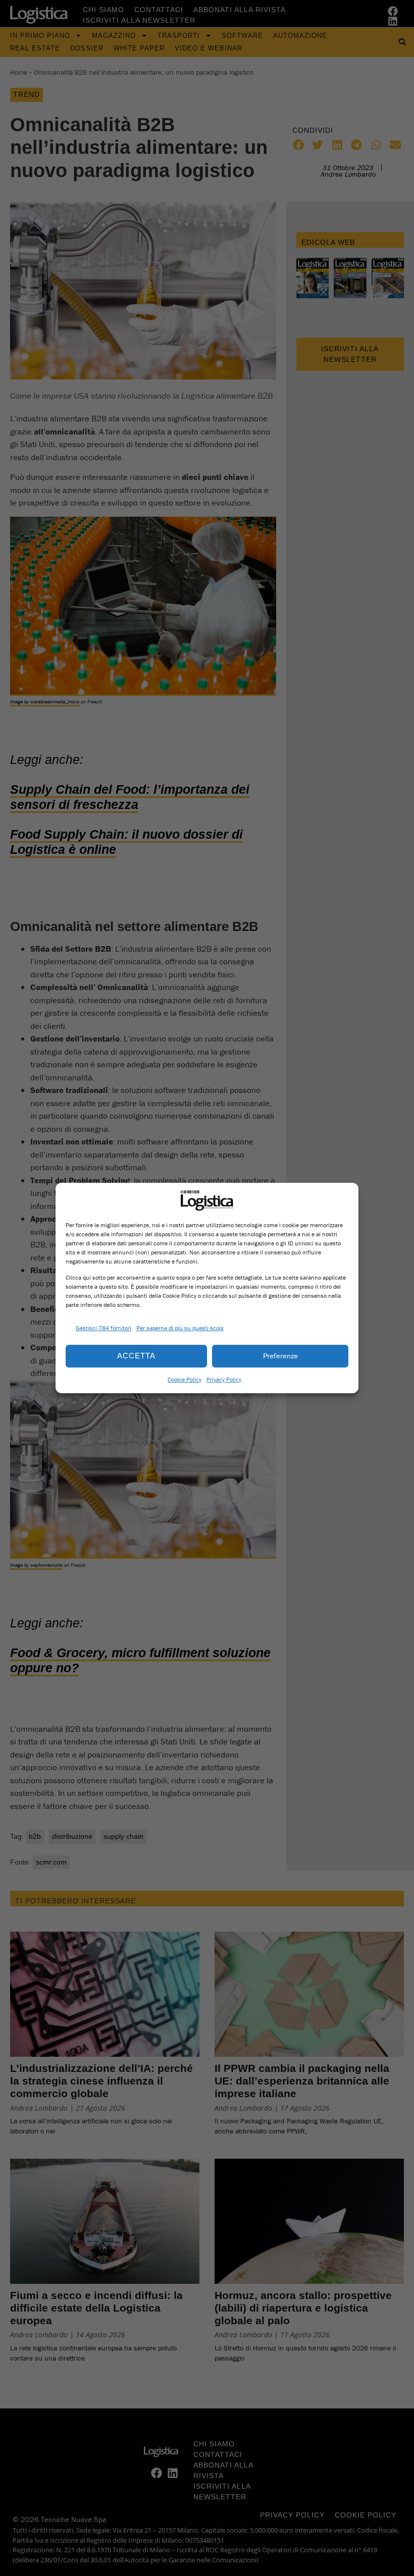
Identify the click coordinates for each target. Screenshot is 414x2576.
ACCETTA (136, 1356)
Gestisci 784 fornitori (103, 1328)
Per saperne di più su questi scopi (180, 1328)
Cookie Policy (185, 1379)
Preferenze (280, 1356)
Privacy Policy (224, 1379)
